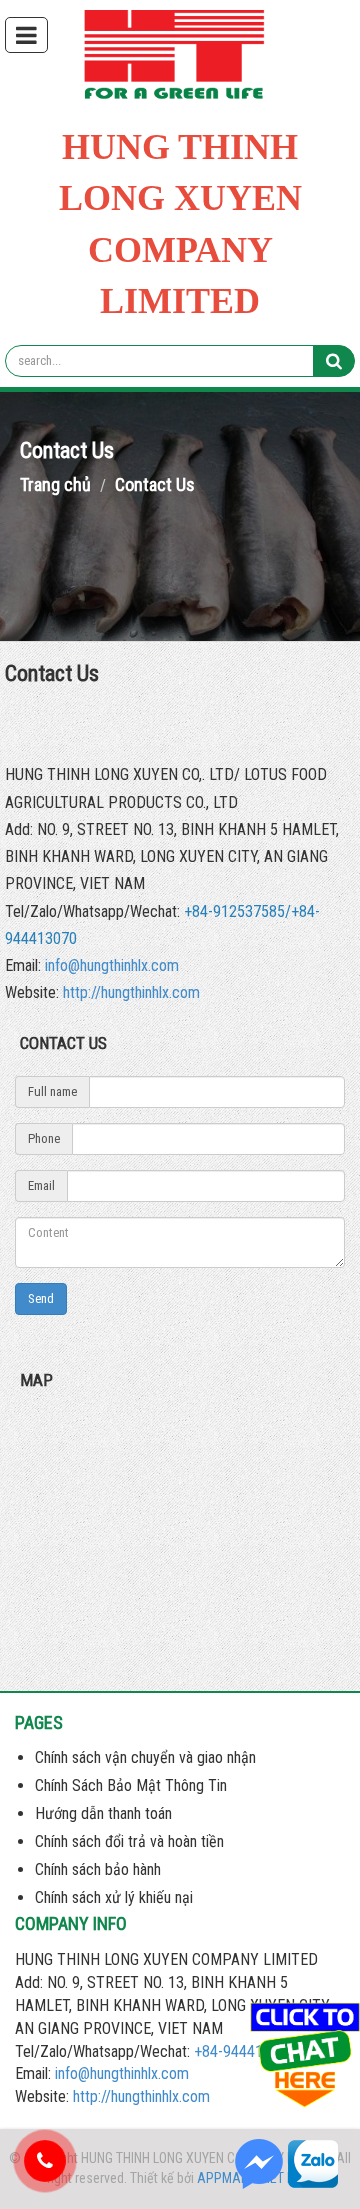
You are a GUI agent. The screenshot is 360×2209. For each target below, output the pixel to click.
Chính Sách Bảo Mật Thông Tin (131, 1785)
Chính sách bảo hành (98, 1869)
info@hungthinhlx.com (112, 965)
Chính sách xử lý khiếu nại (114, 1897)
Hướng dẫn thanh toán (103, 1813)
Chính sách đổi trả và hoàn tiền (129, 1841)
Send (41, 1298)
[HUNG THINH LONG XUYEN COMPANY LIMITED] (180, 58)
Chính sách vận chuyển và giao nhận (145, 1757)
